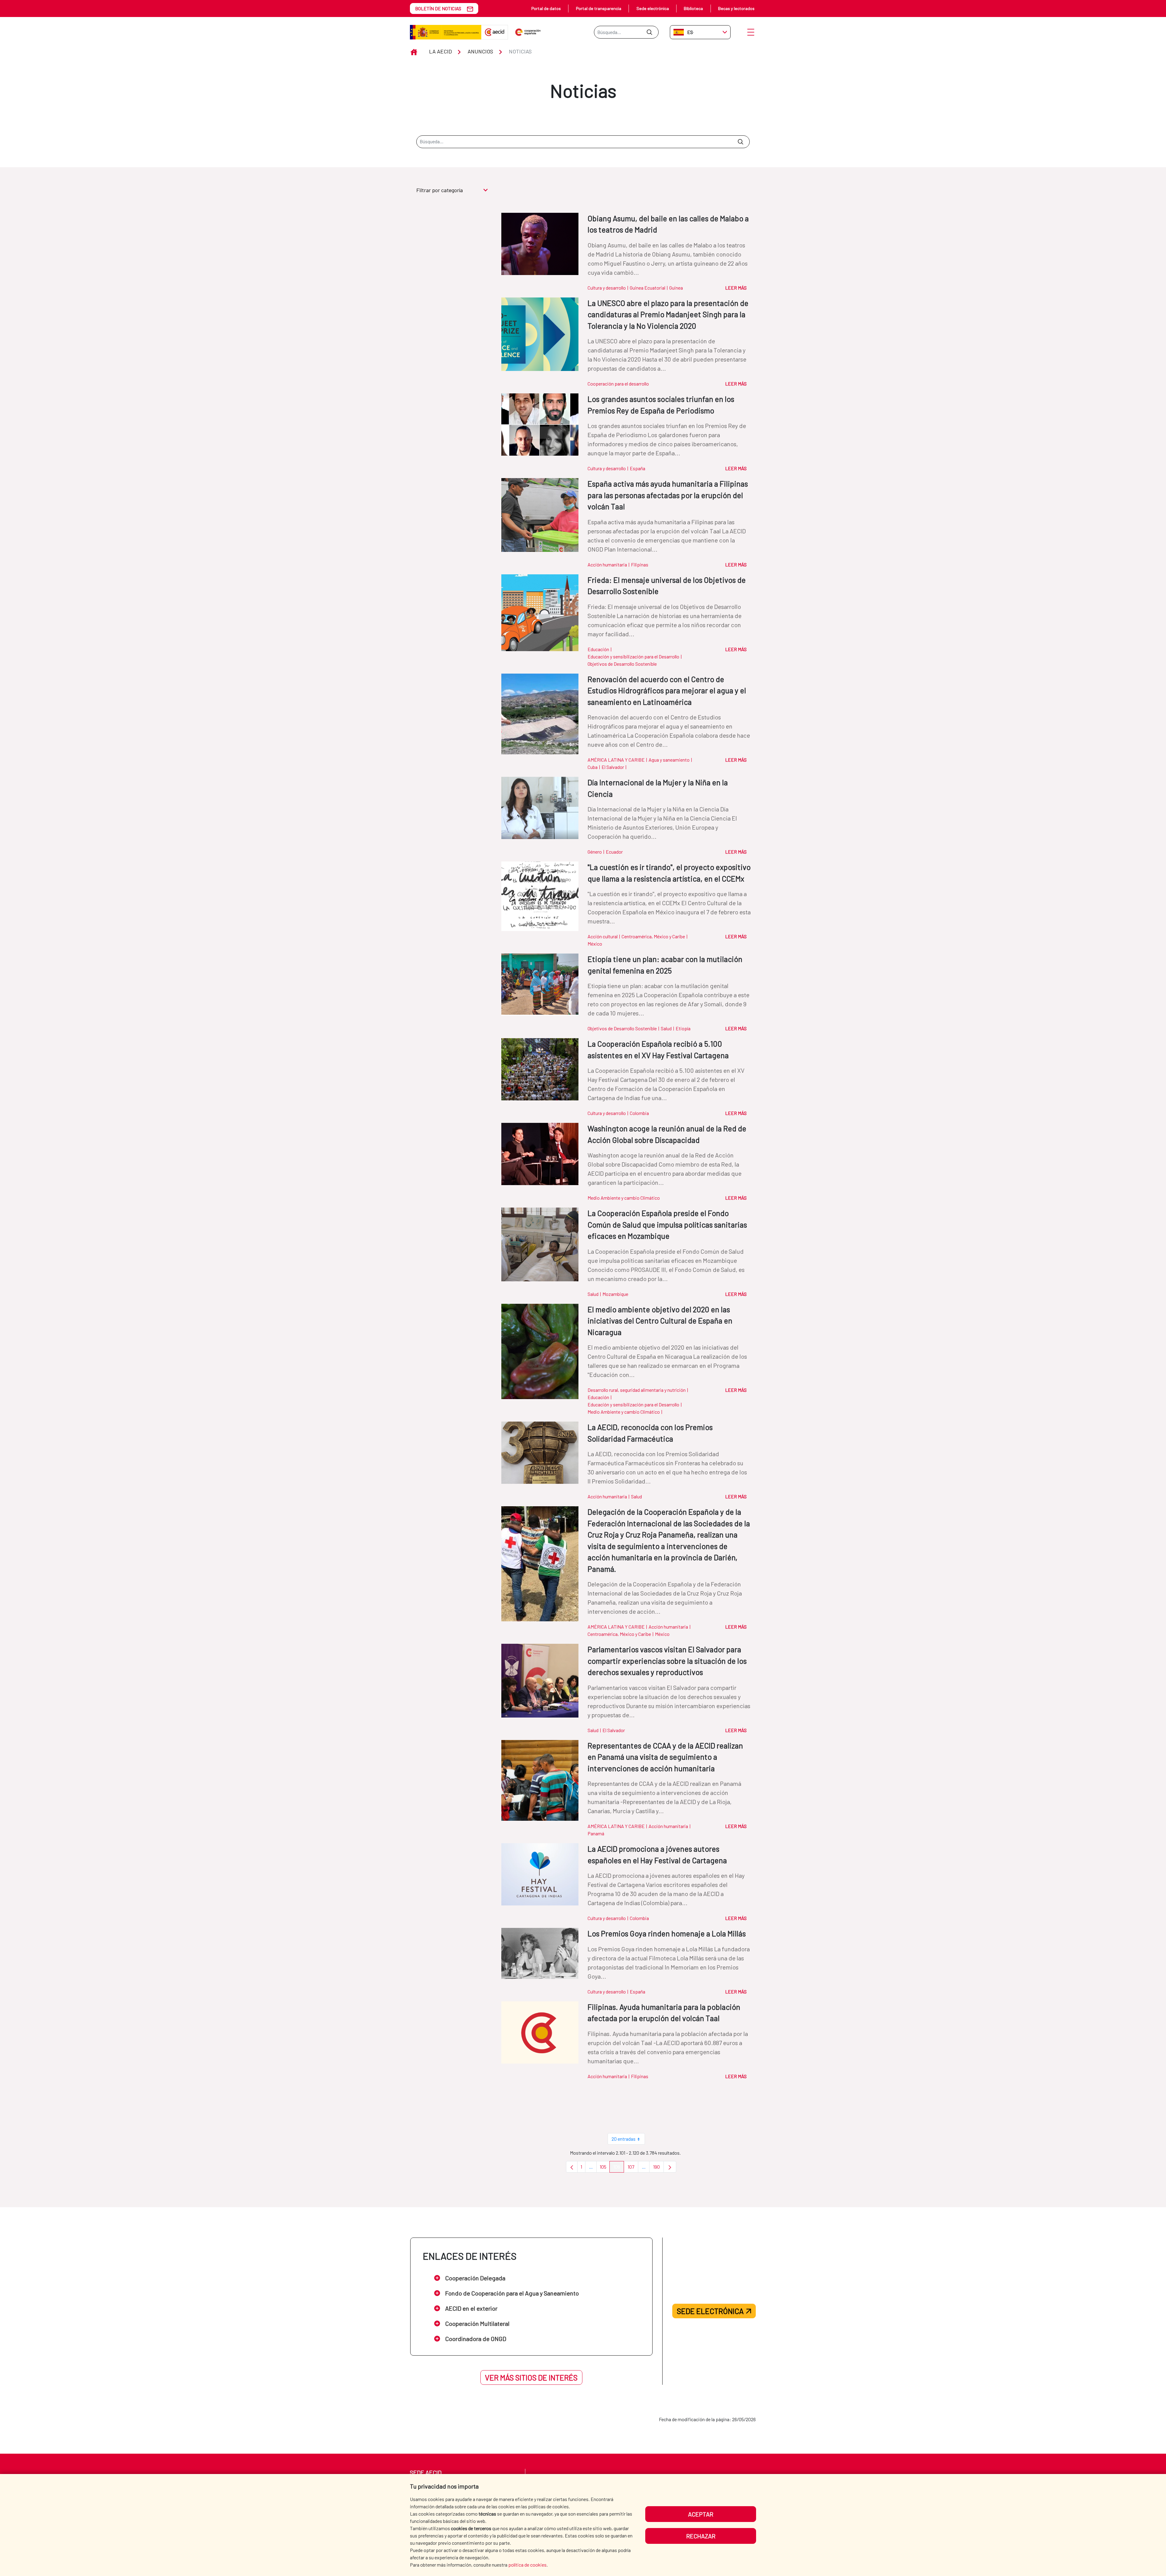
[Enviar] (649, 32)
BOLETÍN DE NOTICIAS (438, 8)
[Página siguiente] (670, 2167)
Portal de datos (546, 8)
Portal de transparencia (599, 8)
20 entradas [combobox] (624, 2139)
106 (619, 2168)
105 (605, 2168)
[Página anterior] (572, 2167)
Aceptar (701, 2514)
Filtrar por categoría (440, 190)
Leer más (736, 288)
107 (633, 2168)
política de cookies (527, 2565)
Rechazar (701, 2536)
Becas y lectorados (736, 8)
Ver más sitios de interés (531, 2377)
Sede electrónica (653, 8)
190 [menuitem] (658, 2168)
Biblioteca (693, 8)
